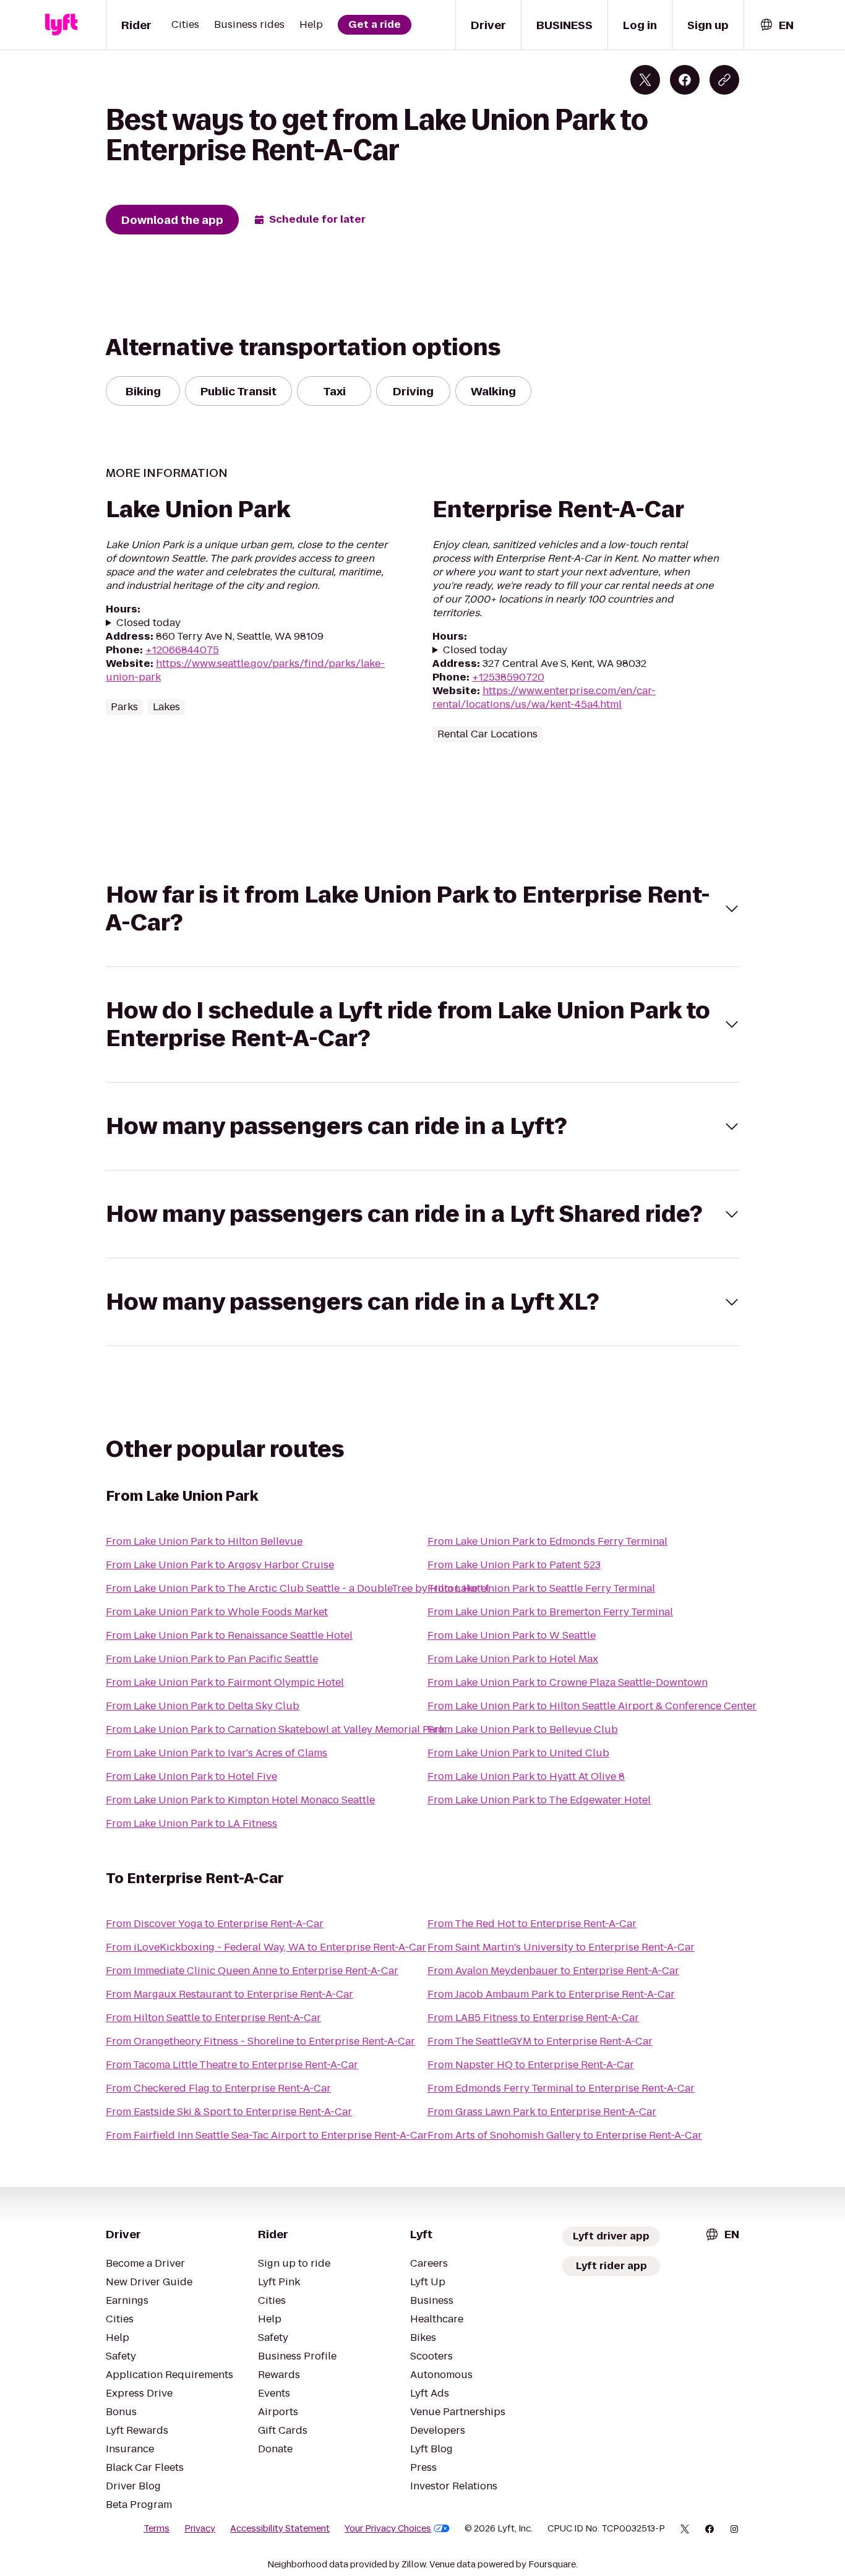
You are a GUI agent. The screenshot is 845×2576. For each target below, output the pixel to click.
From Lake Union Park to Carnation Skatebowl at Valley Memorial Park (275, 1729)
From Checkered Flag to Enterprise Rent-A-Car (218, 2088)
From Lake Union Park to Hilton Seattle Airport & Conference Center (592, 1706)
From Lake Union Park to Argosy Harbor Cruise (220, 1565)
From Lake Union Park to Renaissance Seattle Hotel (229, 1635)
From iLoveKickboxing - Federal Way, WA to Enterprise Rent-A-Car (266, 1947)
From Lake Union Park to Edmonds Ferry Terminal (547, 1541)
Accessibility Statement (280, 2528)
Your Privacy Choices (388, 2528)
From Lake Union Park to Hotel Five (191, 1776)
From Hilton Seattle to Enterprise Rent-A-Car (213, 2018)
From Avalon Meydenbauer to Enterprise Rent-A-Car (553, 1971)
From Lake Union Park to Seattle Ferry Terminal (541, 1588)
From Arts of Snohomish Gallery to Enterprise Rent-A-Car (565, 2135)
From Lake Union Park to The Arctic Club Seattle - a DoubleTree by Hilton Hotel (298, 1588)
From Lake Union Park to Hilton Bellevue (204, 1541)
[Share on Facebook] (685, 80)
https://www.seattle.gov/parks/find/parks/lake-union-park (245, 670)
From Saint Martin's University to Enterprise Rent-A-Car (561, 1947)
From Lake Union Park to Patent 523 (514, 1565)
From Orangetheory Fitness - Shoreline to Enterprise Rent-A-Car (260, 2041)
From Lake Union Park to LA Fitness (191, 1823)
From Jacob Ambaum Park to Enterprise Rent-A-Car (551, 1994)
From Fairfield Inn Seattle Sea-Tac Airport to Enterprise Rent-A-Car (267, 2135)
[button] (422, 909)
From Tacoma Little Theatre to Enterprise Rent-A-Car (232, 2065)
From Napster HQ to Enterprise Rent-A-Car (531, 2065)
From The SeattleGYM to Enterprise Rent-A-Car (540, 2041)
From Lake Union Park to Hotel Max (513, 1659)
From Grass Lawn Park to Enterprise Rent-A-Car (542, 2112)
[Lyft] (61, 25)
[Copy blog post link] (724, 80)
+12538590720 (508, 677)
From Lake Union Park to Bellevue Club (523, 1729)
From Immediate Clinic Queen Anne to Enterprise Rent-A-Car (252, 1971)
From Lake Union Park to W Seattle (512, 1635)
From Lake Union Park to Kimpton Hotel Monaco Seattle (240, 1800)
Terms (157, 2528)
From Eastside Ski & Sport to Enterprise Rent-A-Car (229, 2112)
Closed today (148, 623)
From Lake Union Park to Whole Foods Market (217, 1612)
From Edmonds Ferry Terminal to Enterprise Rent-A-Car (561, 2088)
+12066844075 (182, 650)
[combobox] (776, 25)
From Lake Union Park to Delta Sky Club (203, 1706)
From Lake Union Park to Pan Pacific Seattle (212, 1659)
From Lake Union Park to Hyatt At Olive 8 (526, 1776)
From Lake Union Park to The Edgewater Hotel (539, 1800)
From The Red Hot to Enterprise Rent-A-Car (532, 1924)
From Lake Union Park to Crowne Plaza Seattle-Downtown (568, 1682)
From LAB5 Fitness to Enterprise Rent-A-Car (533, 2018)
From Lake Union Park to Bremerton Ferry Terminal (550, 1612)
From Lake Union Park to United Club (518, 1753)
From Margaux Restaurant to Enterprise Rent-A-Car (229, 1994)
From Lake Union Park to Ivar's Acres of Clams (217, 1753)
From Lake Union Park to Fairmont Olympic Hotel (225, 1682)
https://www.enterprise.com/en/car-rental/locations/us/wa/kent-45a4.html (544, 698)
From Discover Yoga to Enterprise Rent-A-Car (215, 1924)
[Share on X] (645, 80)
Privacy (200, 2528)
